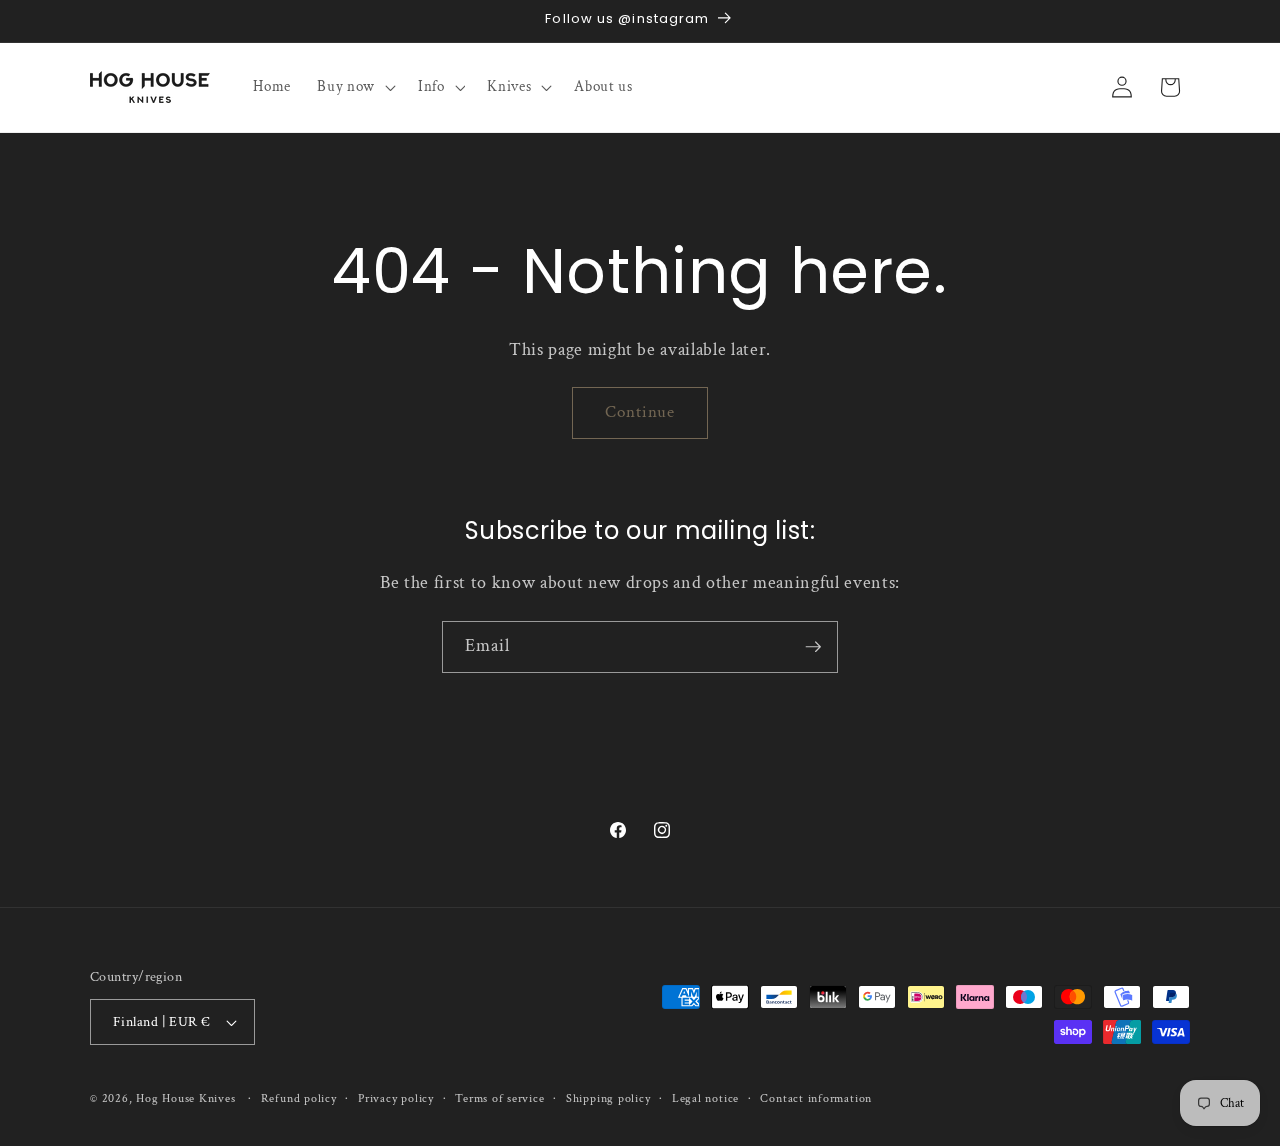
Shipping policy (608, 1098)
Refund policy (299, 1098)
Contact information (816, 1098)
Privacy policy (396, 1098)
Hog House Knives (185, 1098)
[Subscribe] (813, 647)
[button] (354, 87)
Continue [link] (640, 412)
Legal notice (705, 1098)
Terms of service (499, 1098)
